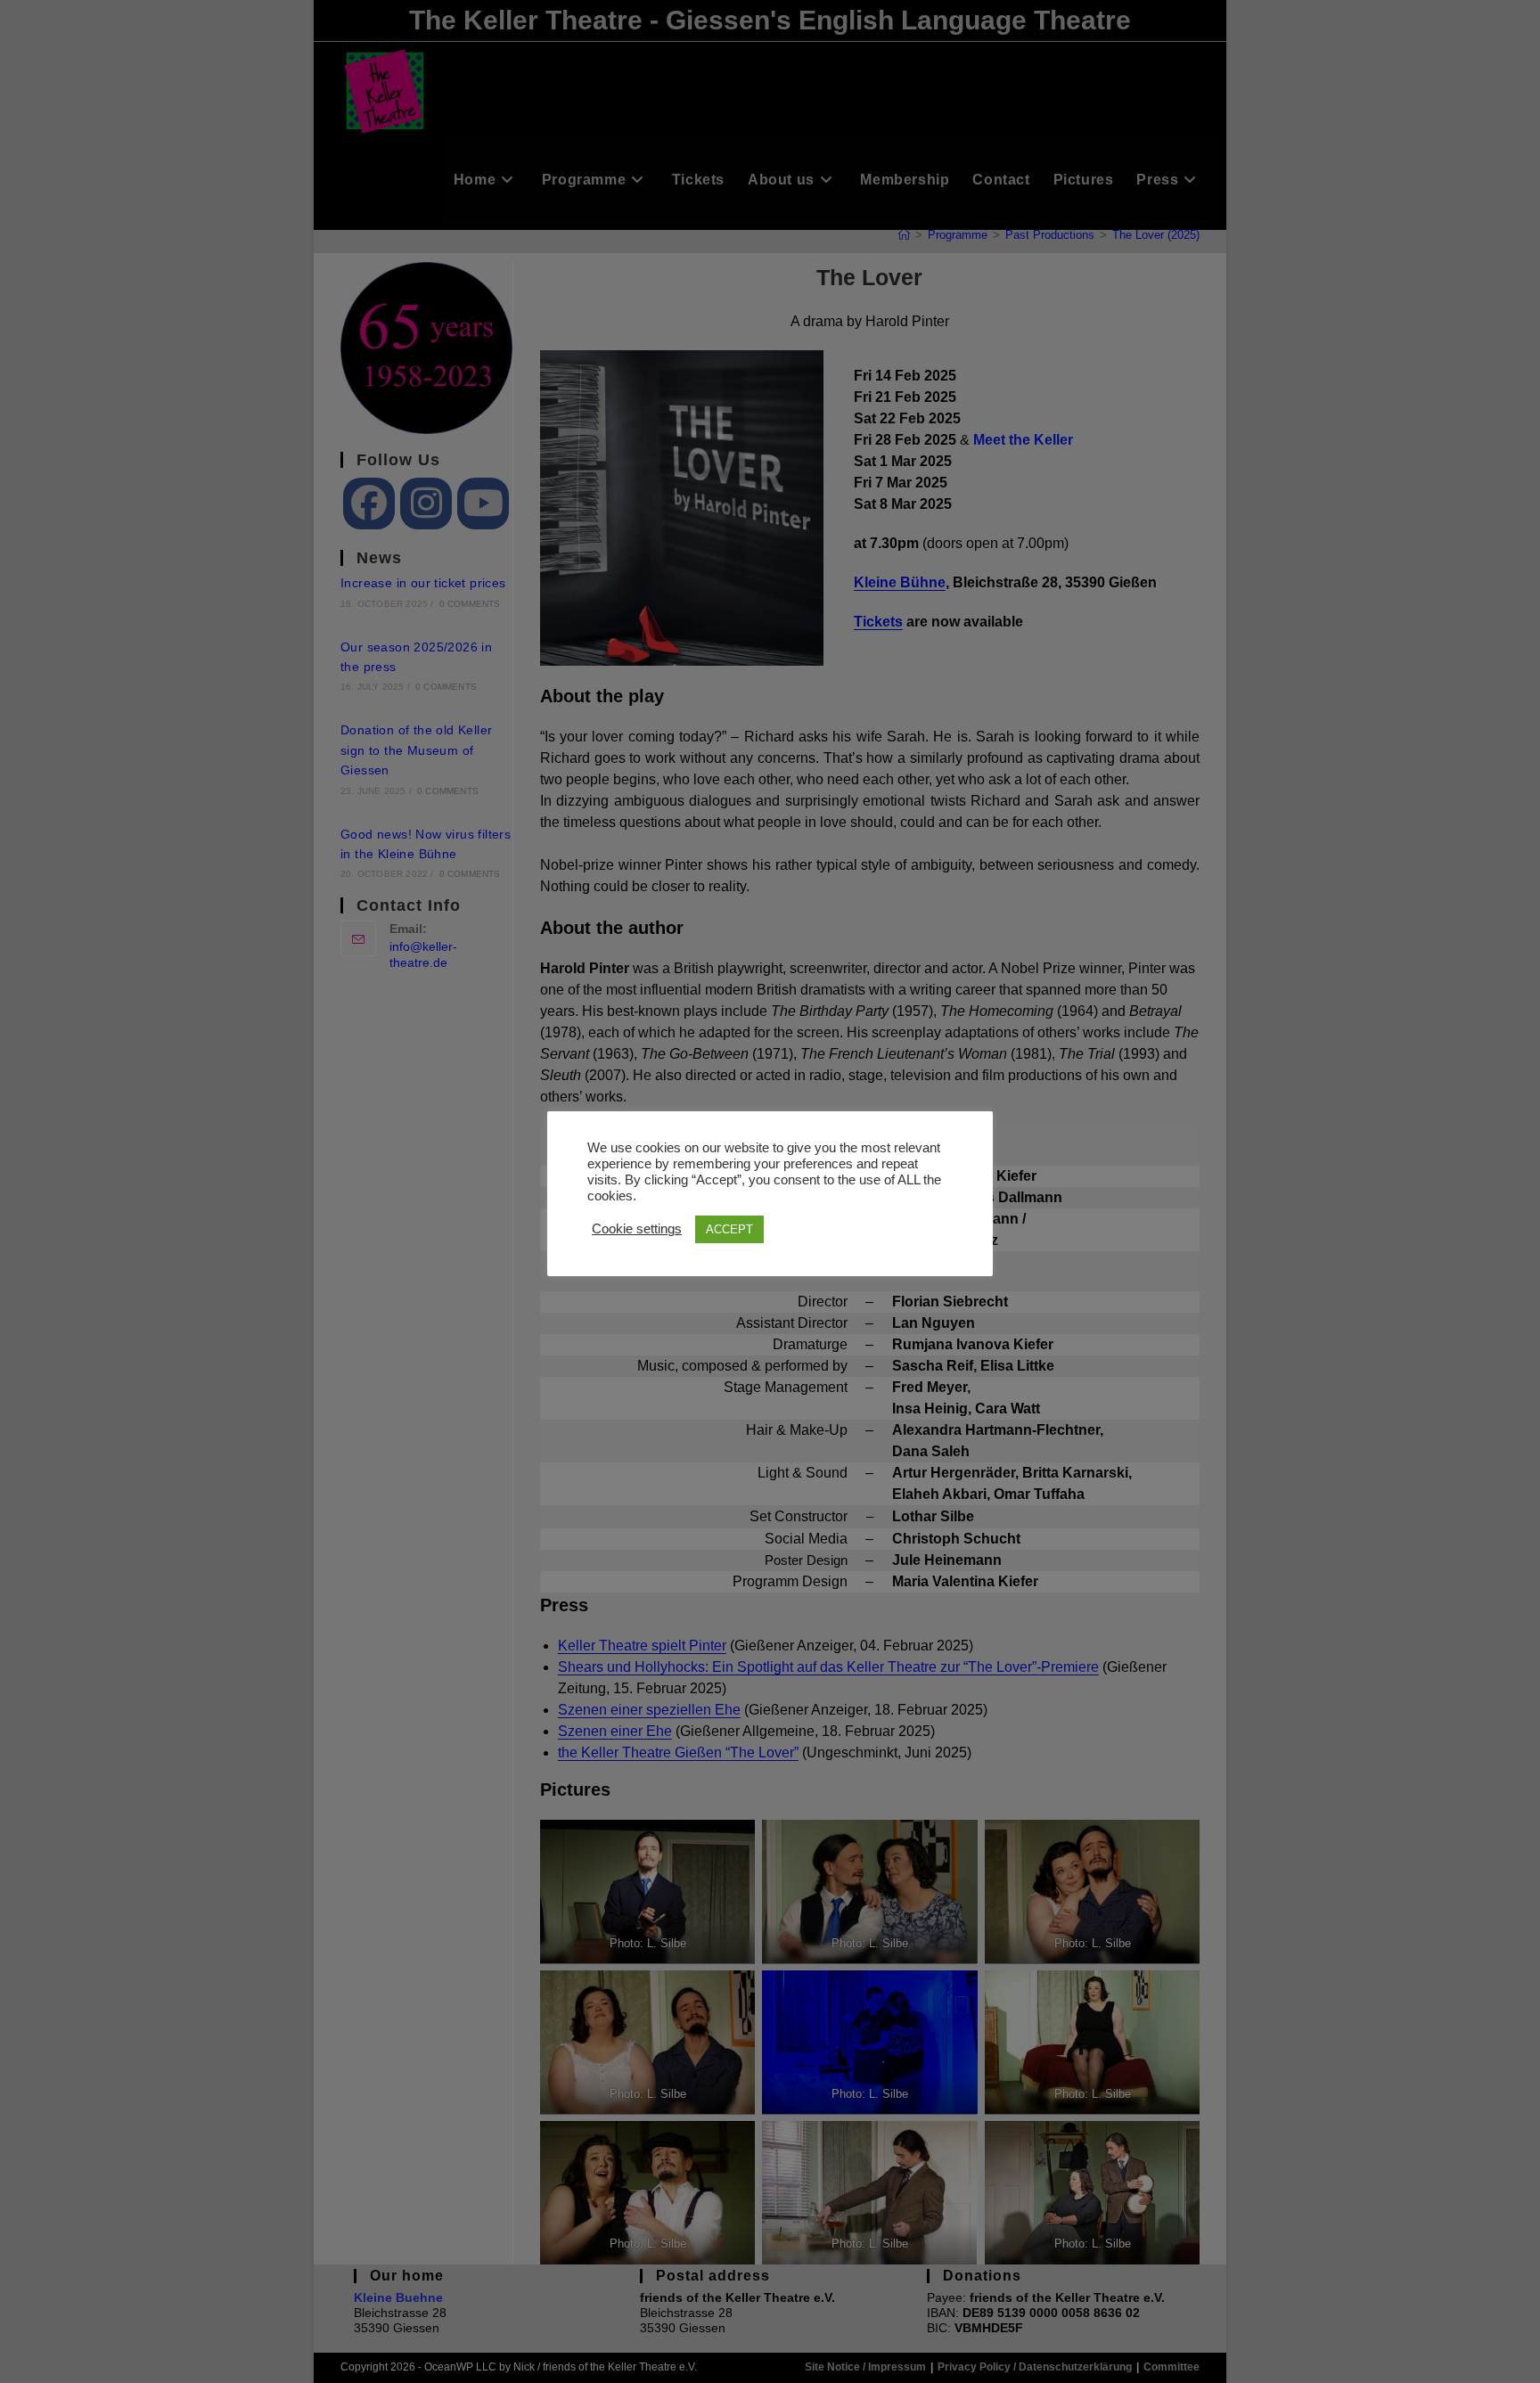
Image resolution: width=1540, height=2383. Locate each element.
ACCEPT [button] (729, 1229)
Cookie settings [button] (637, 1229)
